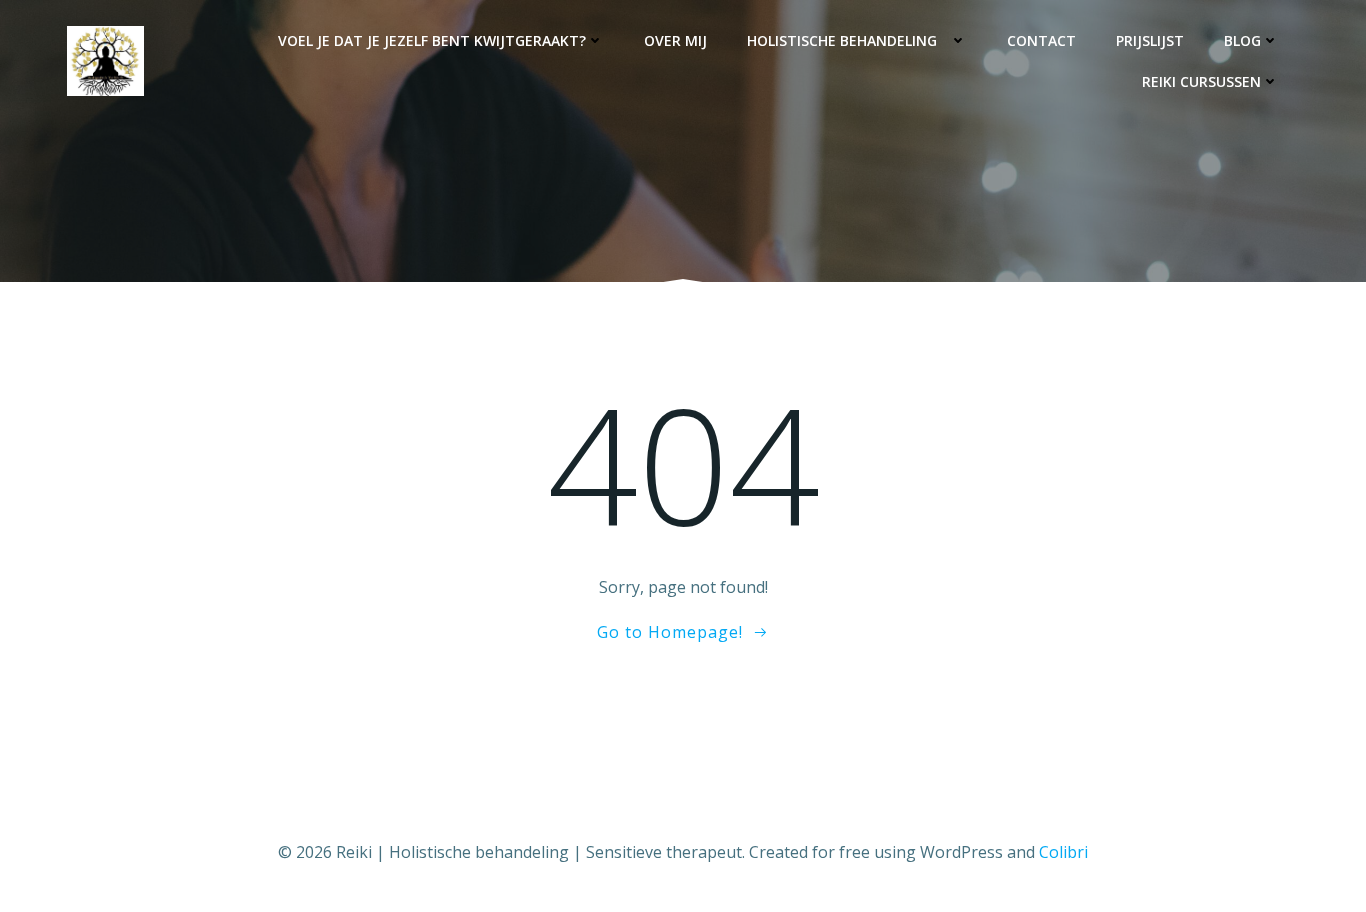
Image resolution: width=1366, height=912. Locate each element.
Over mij (675, 40)
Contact (1041, 40)
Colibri (1063, 852)
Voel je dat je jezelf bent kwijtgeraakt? (432, 40)
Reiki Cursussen (1201, 81)
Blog (1242, 40)
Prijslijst (1150, 40)
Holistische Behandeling (848, 40)
